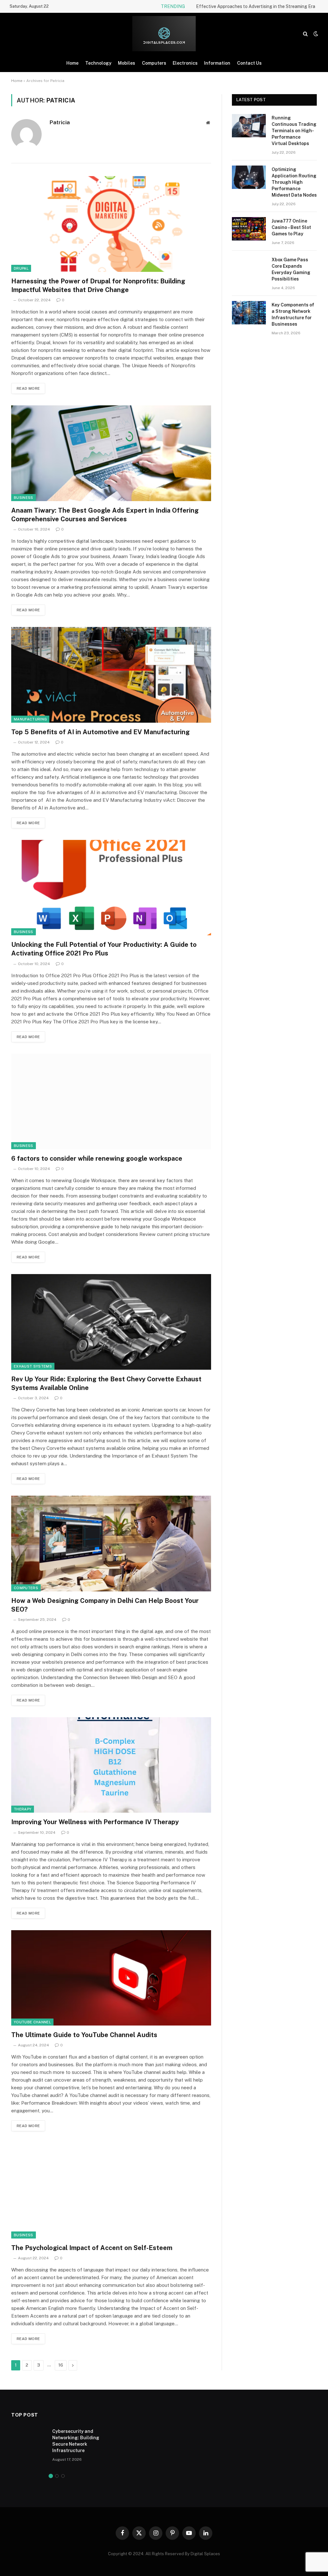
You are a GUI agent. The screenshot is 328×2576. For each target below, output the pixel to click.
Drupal (21, 268)
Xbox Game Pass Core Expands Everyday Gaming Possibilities (291, 269)
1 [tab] (51, 2476)
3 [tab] (63, 2476)
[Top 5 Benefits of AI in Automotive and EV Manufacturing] (111, 675)
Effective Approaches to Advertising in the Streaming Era (256, 6)
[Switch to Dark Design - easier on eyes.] (315, 34)
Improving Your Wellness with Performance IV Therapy (95, 1822)
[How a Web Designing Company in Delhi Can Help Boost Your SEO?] (111, 1543)
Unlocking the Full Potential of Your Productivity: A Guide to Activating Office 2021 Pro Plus (104, 949)
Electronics (185, 63)
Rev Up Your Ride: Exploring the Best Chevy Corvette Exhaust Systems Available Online (106, 1383)
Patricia (60, 122)
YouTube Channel (32, 2022)
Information (217, 63)
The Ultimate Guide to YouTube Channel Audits (84, 2035)
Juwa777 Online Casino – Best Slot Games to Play (291, 227)
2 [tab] (57, 2476)
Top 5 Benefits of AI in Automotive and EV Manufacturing (100, 732)
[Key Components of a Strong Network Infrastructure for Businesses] (249, 313)
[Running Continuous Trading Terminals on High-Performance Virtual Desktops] (249, 126)
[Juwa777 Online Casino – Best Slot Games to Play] (249, 229)
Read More (28, 388)
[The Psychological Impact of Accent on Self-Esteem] (111, 2190)
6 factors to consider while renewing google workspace (97, 1158)
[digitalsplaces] (164, 34)
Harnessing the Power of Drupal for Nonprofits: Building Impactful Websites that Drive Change (98, 285)
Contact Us (249, 63)
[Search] (305, 34)
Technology (98, 63)
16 (61, 2365)
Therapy (23, 1809)
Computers (154, 63)
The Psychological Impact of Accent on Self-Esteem (92, 2248)
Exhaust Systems (33, 1366)
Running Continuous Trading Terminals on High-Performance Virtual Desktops (294, 131)
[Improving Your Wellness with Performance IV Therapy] (111, 1765)
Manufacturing (30, 719)
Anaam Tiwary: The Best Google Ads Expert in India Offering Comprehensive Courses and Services (105, 515)
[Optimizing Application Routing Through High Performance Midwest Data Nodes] (249, 177)
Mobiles (127, 63)
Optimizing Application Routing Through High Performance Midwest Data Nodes (294, 182)
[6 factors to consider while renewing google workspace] (111, 1101)
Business (24, 498)
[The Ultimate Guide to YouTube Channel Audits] (111, 1978)
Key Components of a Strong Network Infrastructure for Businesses (293, 314)
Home (72, 63)
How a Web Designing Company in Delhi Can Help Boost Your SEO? (105, 1605)
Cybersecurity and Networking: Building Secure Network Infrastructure (76, 2441)
